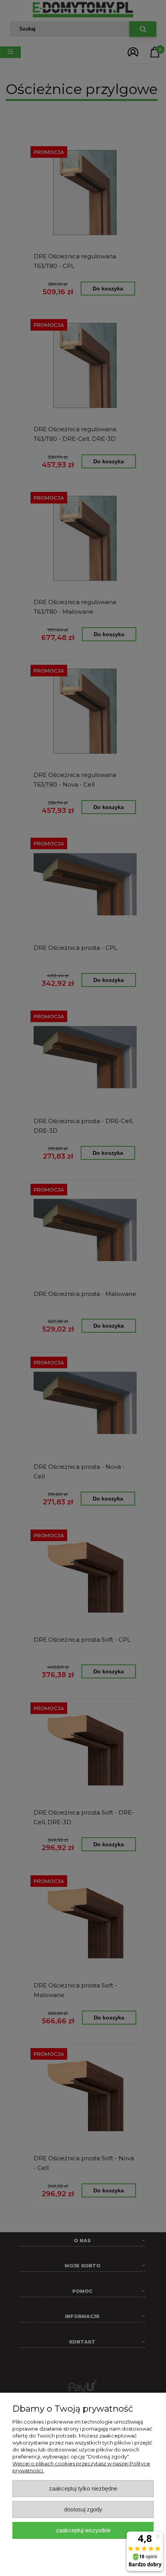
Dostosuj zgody (83, 2509)
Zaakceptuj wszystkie (83, 2530)
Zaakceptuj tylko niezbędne (83, 2488)
